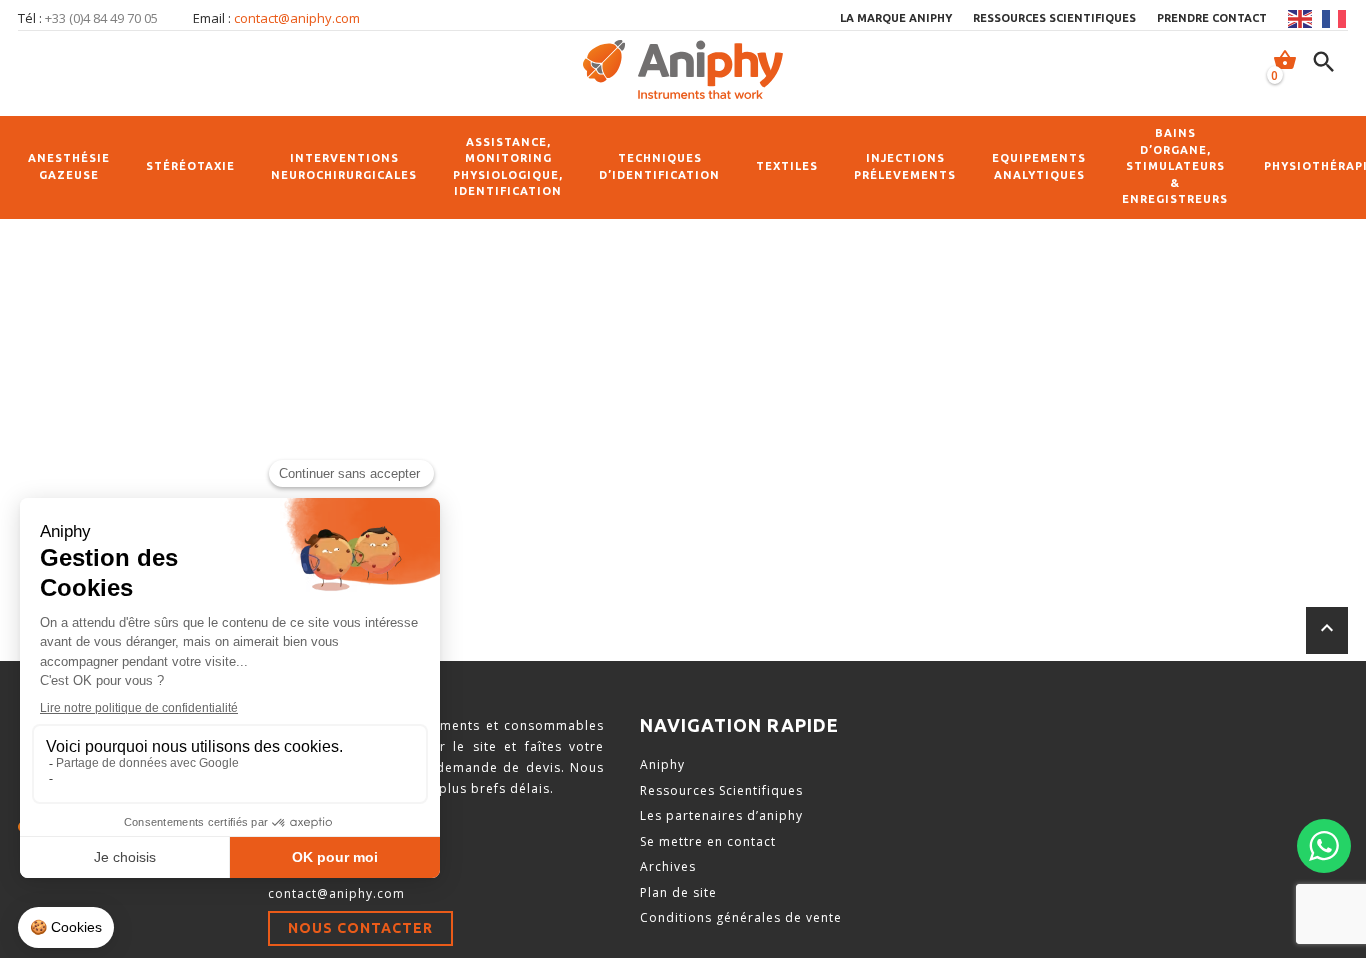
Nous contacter (360, 928)
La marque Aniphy (896, 18)
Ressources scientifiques (1054, 18)
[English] (1301, 19)
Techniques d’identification (659, 166)
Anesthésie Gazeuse (69, 166)
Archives (668, 866)
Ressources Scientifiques (721, 790)
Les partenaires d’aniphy (721, 815)
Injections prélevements (905, 166)
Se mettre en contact (708, 841)
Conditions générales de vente (741, 917)
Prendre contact (1212, 18)
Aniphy (662, 764)
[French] (1335, 19)
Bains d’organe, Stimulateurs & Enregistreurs (1175, 166)
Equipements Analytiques (1039, 166)
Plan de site (678, 892)
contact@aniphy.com (297, 18)
